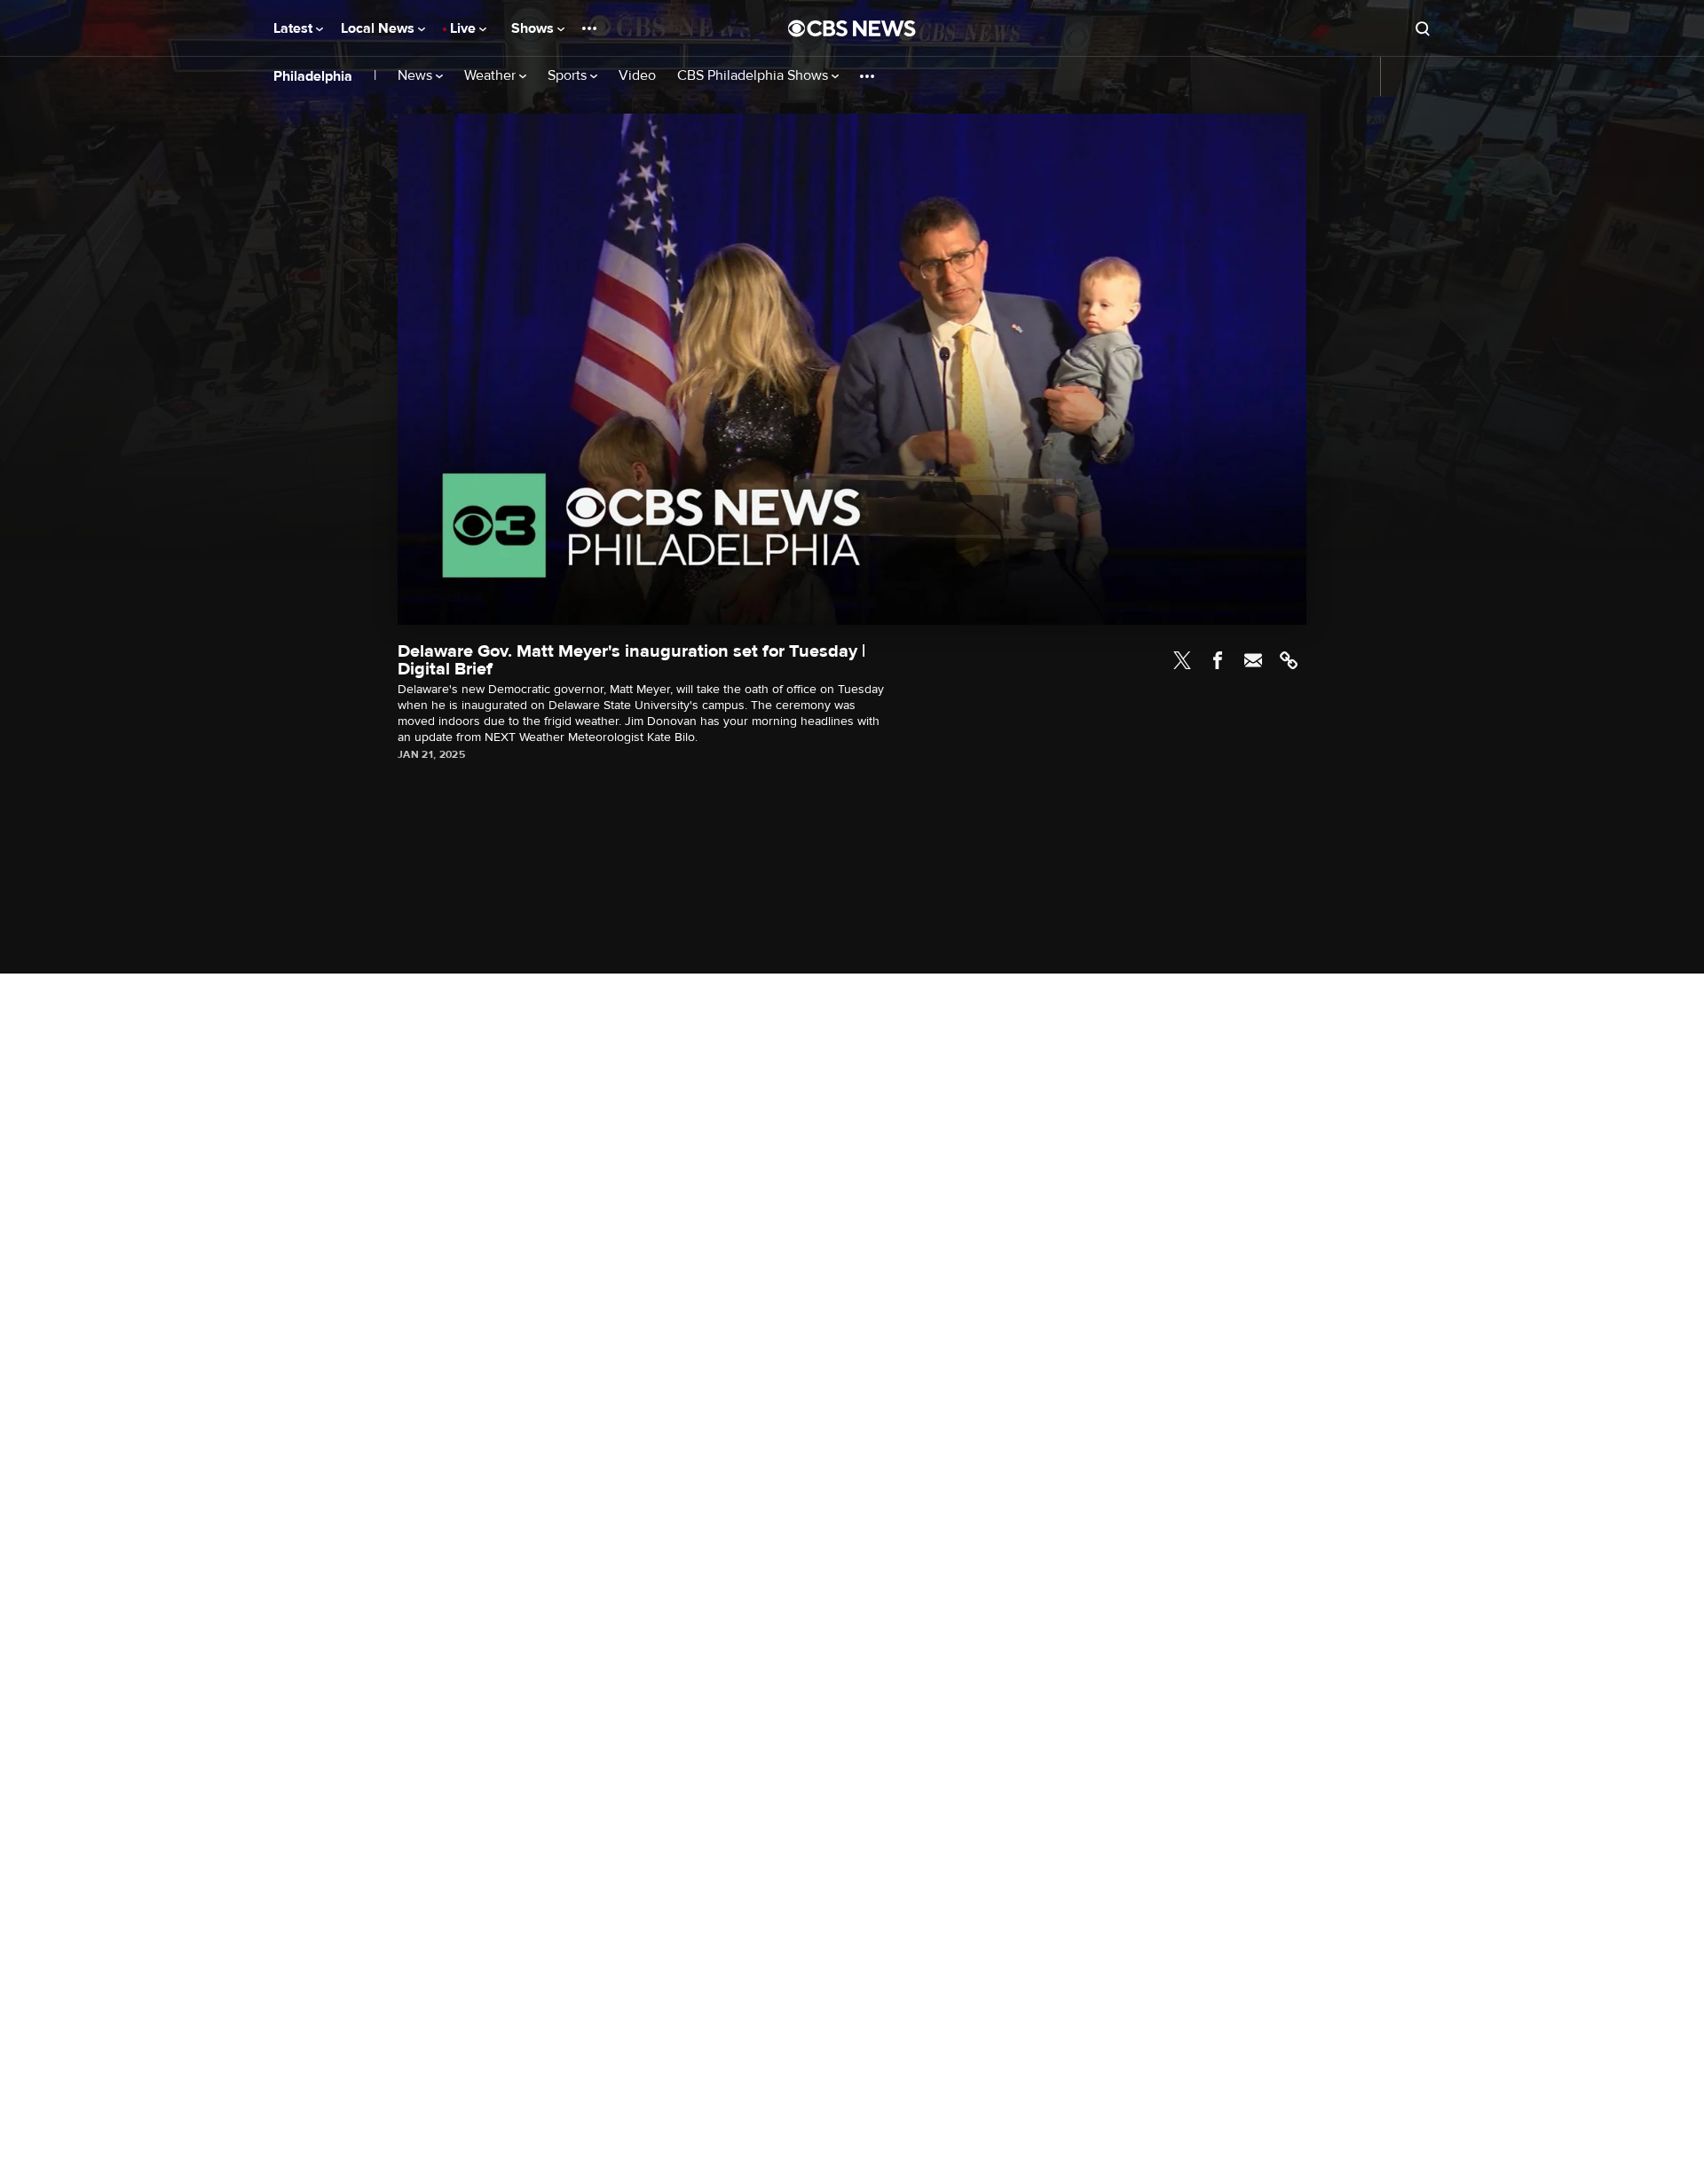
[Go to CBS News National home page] (852, 28)
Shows (534, 28)
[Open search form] (1423, 28)
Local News (379, 28)
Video (637, 76)
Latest (295, 28)
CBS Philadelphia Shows (754, 76)
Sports (569, 76)
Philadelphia (313, 76)
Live (465, 28)
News (417, 76)
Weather (492, 76)
